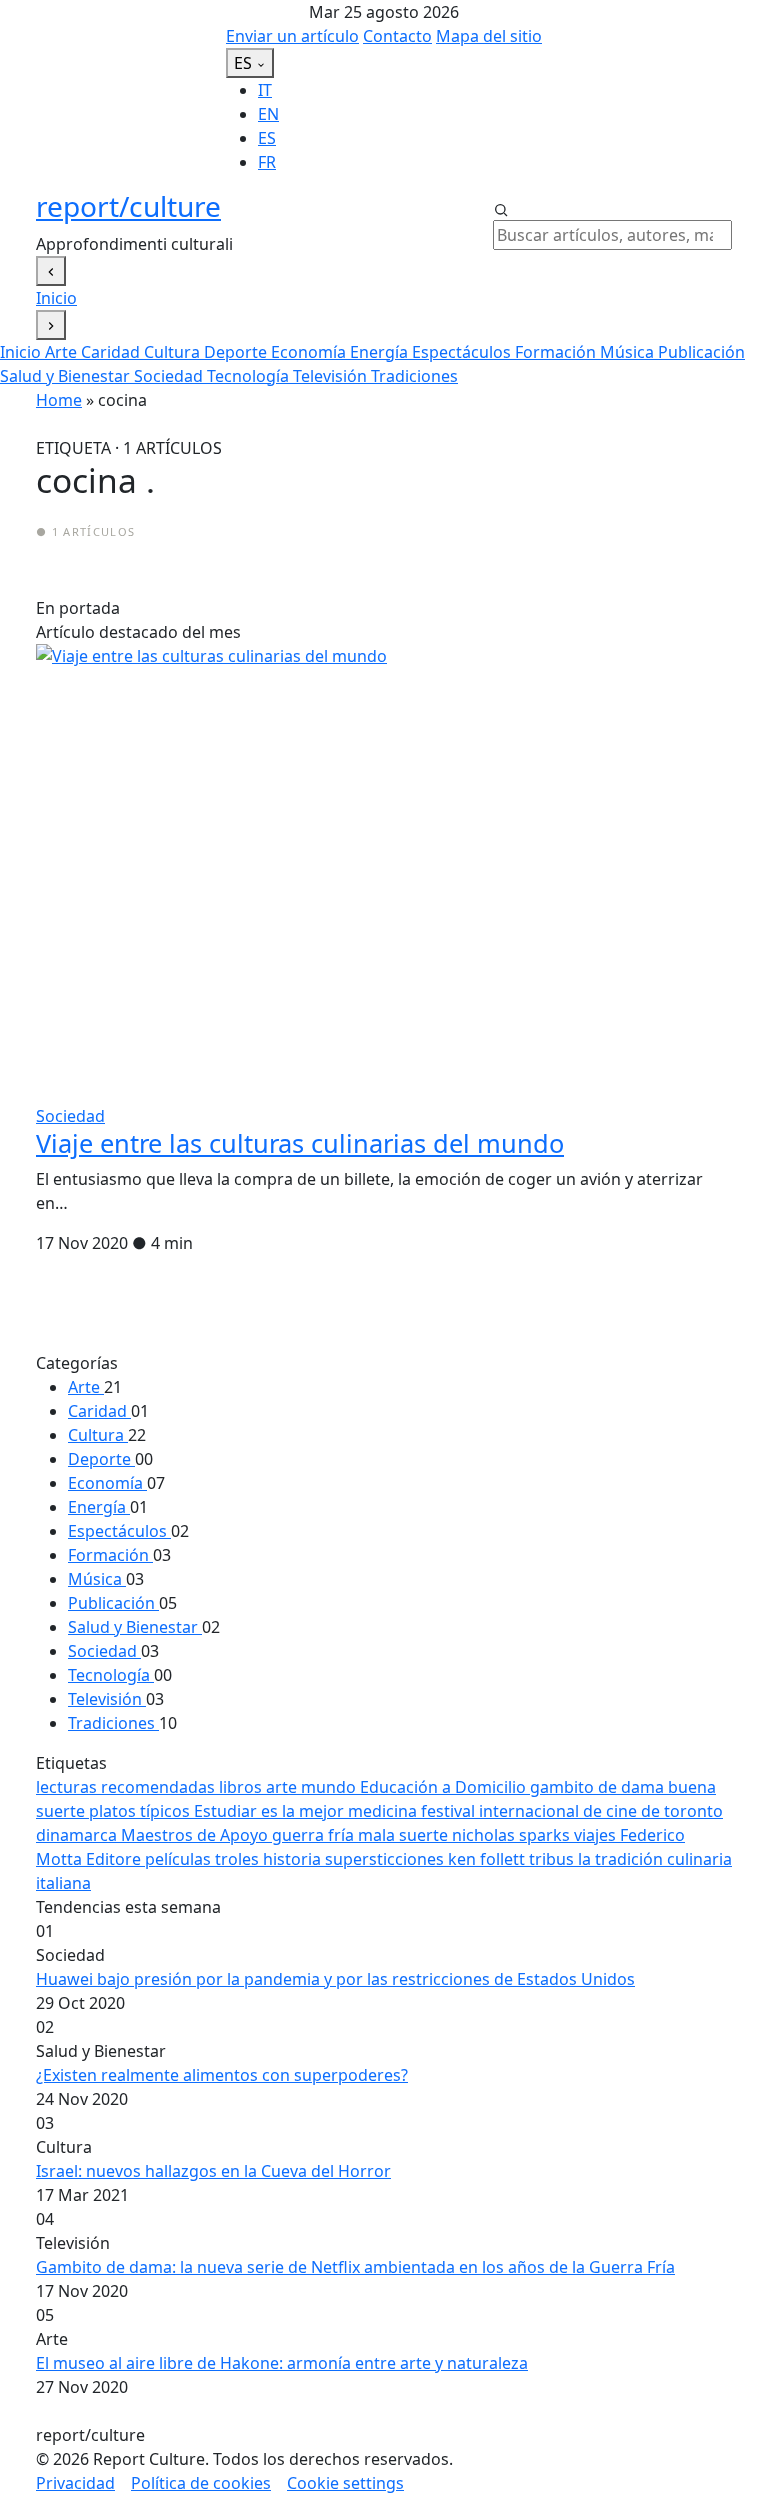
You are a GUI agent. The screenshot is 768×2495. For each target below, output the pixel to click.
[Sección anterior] (51, 271)
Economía (310, 352)
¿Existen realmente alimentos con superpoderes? (222, 2075)
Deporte (237, 352)
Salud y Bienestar (67, 376)
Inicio (56, 298)
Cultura (174, 352)
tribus (553, 1859)
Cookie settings (345, 2483)
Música (629, 352)
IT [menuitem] (265, 90)
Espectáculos (463, 352)
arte (283, 1787)
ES (245, 63)
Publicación (701, 352)
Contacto (397, 36)
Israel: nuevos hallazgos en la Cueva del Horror (213, 2171)
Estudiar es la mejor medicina (307, 1811)
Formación (557, 352)
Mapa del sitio (489, 36)
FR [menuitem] (267, 162)
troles (239, 1859)
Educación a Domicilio (445, 1787)
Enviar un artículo (292, 36)
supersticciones (386, 1859)
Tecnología (250, 376)
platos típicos (141, 1811)
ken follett (488, 1859)
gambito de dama (599, 1787)
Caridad (112, 352)
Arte (63, 352)
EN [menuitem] (268, 114)
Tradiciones (414, 376)
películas (180, 1859)
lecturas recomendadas (127, 1787)
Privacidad (75, 2483)
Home (59, 400)
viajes (597, 1835)
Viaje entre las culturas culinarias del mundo (300, 1143)
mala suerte (405, 1835)
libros (242, 1787)
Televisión (332, 376)
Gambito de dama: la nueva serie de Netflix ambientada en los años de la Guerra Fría (355, 2267)
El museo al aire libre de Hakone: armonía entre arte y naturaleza (282, 2363)
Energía (381, 352)
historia (294, 1859)
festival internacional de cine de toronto (572, 1811)
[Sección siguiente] (51, 325)
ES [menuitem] (267, 138)
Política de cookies (201, 2483)
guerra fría (315, 1835)
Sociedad (170, 376)
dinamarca (78, 1835)
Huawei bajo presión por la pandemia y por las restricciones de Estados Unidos (335, 1979)
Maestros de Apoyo (196, 1835)
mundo (330, 1787)
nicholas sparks (513, 1835)
